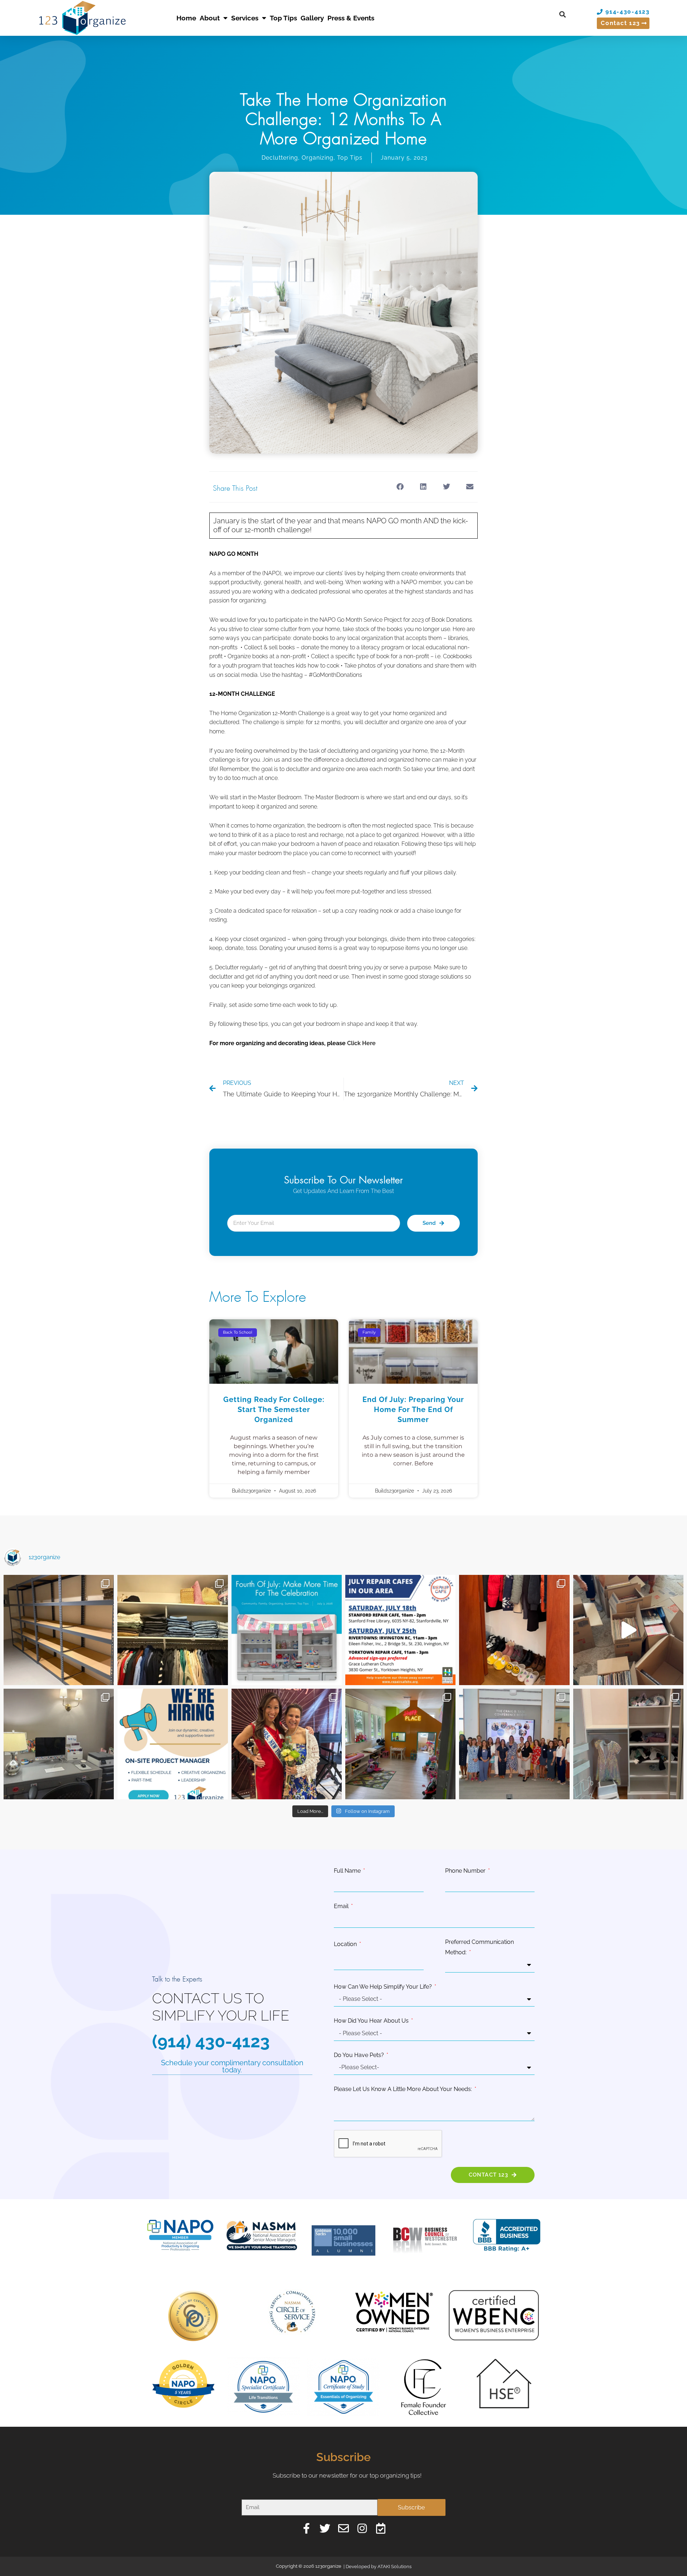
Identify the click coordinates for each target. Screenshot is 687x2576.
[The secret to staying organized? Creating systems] (172, 1630)
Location (346, 1944)
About (210, 18)
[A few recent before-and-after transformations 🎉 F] (59, 1744)
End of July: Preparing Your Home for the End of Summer (413, 1410)
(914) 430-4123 (211, 2041)
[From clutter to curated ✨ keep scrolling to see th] (628, 1744)
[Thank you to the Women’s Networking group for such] (514, 1744)
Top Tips (283, 18)
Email (342, 1906)
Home (186, 18)
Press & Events (351, 18)
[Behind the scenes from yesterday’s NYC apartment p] (628, 1630)
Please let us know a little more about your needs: (404, 2089)
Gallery (312, 18)
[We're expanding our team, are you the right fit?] (172, 1744)
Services (245, 18)
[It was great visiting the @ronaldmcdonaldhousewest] (400, 1744)
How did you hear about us (372, 2021)
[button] (562, 14)
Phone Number (466, 1871)
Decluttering (280, 158)
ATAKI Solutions (394, 2567)
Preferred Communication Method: (479, 1947)
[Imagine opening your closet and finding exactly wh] (514, 1630)
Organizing (318, 158)
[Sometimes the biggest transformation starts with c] (59, 1630)
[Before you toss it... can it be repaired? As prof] (400, 1630)
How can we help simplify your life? (384, 1987)
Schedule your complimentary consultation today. (232, 2066)
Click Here (361, 1043)
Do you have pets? (360, 2055)
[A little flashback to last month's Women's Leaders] (287, 1744)
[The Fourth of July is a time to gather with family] (287, 1630)
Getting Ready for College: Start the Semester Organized (274, 1410)
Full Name (348, 1871)
